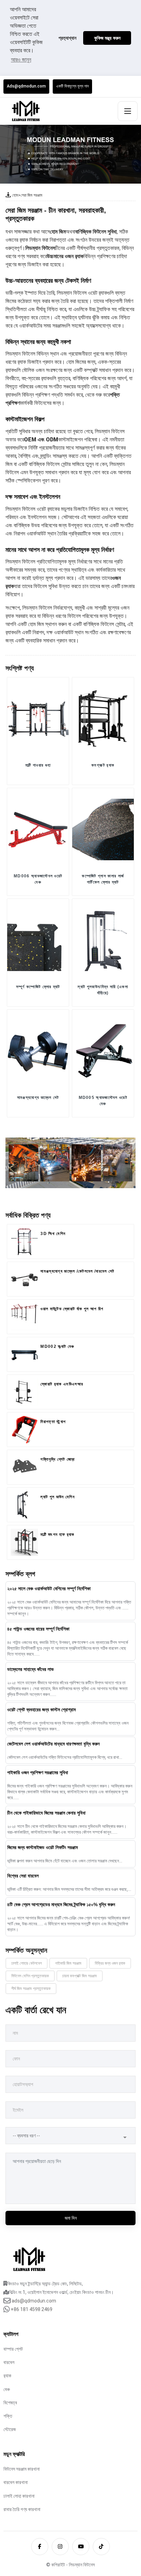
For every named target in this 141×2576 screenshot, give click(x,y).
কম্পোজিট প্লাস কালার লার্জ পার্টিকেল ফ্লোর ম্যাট (103, 879)
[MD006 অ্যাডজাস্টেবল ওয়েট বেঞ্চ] (38, 829)
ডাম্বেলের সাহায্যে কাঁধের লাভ (30, 1669)
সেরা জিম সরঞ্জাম (31, 195)
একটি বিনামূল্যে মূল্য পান (72, 86)
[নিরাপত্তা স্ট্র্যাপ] (24, 1430)
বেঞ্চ (7, 2389)
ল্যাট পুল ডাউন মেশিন (57, 1497)
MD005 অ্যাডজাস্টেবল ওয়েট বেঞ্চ (103, 1101)
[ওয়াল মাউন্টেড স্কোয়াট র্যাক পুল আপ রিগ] (24, 1317)
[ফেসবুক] (40, 2547)
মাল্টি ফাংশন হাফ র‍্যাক (57, 1535)
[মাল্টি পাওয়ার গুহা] (38, 718)
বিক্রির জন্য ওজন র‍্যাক (110, 1963)
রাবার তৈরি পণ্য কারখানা (22, 2509)
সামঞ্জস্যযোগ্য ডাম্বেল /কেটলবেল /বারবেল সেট (77, 1271)
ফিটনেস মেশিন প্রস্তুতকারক (30, 1976)
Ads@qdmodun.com (26, 86)
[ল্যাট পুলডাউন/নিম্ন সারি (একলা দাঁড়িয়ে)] (103, 940)
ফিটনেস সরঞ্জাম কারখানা (22, 2469)
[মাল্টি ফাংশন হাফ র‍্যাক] (24, 1542)
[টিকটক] (101, 2547)
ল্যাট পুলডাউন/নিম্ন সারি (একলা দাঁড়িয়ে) (103, 990)
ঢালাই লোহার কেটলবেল (27, 1963)
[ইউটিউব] (81, 2547)
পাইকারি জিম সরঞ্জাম (68, 1963)
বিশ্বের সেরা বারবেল (23, 1876)
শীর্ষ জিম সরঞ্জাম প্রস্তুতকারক (31, 1989)
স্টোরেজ (10, 2429)
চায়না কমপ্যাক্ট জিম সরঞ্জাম (80, 1976)
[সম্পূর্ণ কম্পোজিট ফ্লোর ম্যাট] (38, 940)
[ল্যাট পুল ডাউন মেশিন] (24, 1505)
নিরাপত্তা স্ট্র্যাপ (53, 1422)
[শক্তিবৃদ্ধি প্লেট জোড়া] (24, 1467)
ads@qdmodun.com (34, 2301)
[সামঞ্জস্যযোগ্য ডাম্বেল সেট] (38, 1051)
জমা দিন (71, 2218)
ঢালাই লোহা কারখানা (19, 2496)
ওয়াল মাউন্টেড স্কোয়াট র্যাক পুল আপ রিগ (72, 1309)
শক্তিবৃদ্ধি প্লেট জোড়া (57, 1459)
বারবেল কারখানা (16, 2482)
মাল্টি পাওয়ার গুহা (38, 765)
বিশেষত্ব (10, 2403)
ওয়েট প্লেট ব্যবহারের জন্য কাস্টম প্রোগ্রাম (41, 1710)
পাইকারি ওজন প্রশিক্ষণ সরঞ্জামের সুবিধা (38, 1772)
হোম (15, 195)
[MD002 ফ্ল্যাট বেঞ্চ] (24, 1354)
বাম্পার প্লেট (13, 2349)
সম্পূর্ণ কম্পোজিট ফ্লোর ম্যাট (38, 987)
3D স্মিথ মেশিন (53, 1234)
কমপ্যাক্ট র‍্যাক (103, 765)
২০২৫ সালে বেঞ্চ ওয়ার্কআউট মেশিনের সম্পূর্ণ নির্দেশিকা (49, 1589)
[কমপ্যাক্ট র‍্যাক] (103, 718)
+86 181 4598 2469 (31, 2309)
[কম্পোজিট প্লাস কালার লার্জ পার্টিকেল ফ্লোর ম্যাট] (103, 829)
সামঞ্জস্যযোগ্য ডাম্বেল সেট (38, 1098)
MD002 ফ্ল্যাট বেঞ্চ (57, 1346)
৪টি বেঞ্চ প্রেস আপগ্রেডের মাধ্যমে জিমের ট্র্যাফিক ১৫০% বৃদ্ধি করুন (61, 1904)
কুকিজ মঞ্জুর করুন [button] (107, 38)
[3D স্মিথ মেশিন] (24, 1241)
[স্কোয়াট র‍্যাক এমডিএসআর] (24, 1392)
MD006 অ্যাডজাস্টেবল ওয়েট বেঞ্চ (38, 879)
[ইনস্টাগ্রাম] (60, 2547)
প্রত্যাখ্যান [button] (67, 38)
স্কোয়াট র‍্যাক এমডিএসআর (62, 1384)
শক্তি (8, 2416)
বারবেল (9, 2362)
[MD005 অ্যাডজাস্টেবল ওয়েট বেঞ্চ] (103, 1051)
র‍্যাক (7, 2376)
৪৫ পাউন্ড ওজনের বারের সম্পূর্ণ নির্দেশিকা (38, 1629)
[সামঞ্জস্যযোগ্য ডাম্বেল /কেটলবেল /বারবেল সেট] (24, 1279)
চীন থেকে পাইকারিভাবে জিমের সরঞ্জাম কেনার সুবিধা (46, 1813)
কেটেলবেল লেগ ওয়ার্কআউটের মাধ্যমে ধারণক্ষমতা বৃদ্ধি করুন (53, 1744)
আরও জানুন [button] (21, 60)
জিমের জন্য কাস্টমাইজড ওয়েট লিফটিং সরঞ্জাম (42, 1847)
